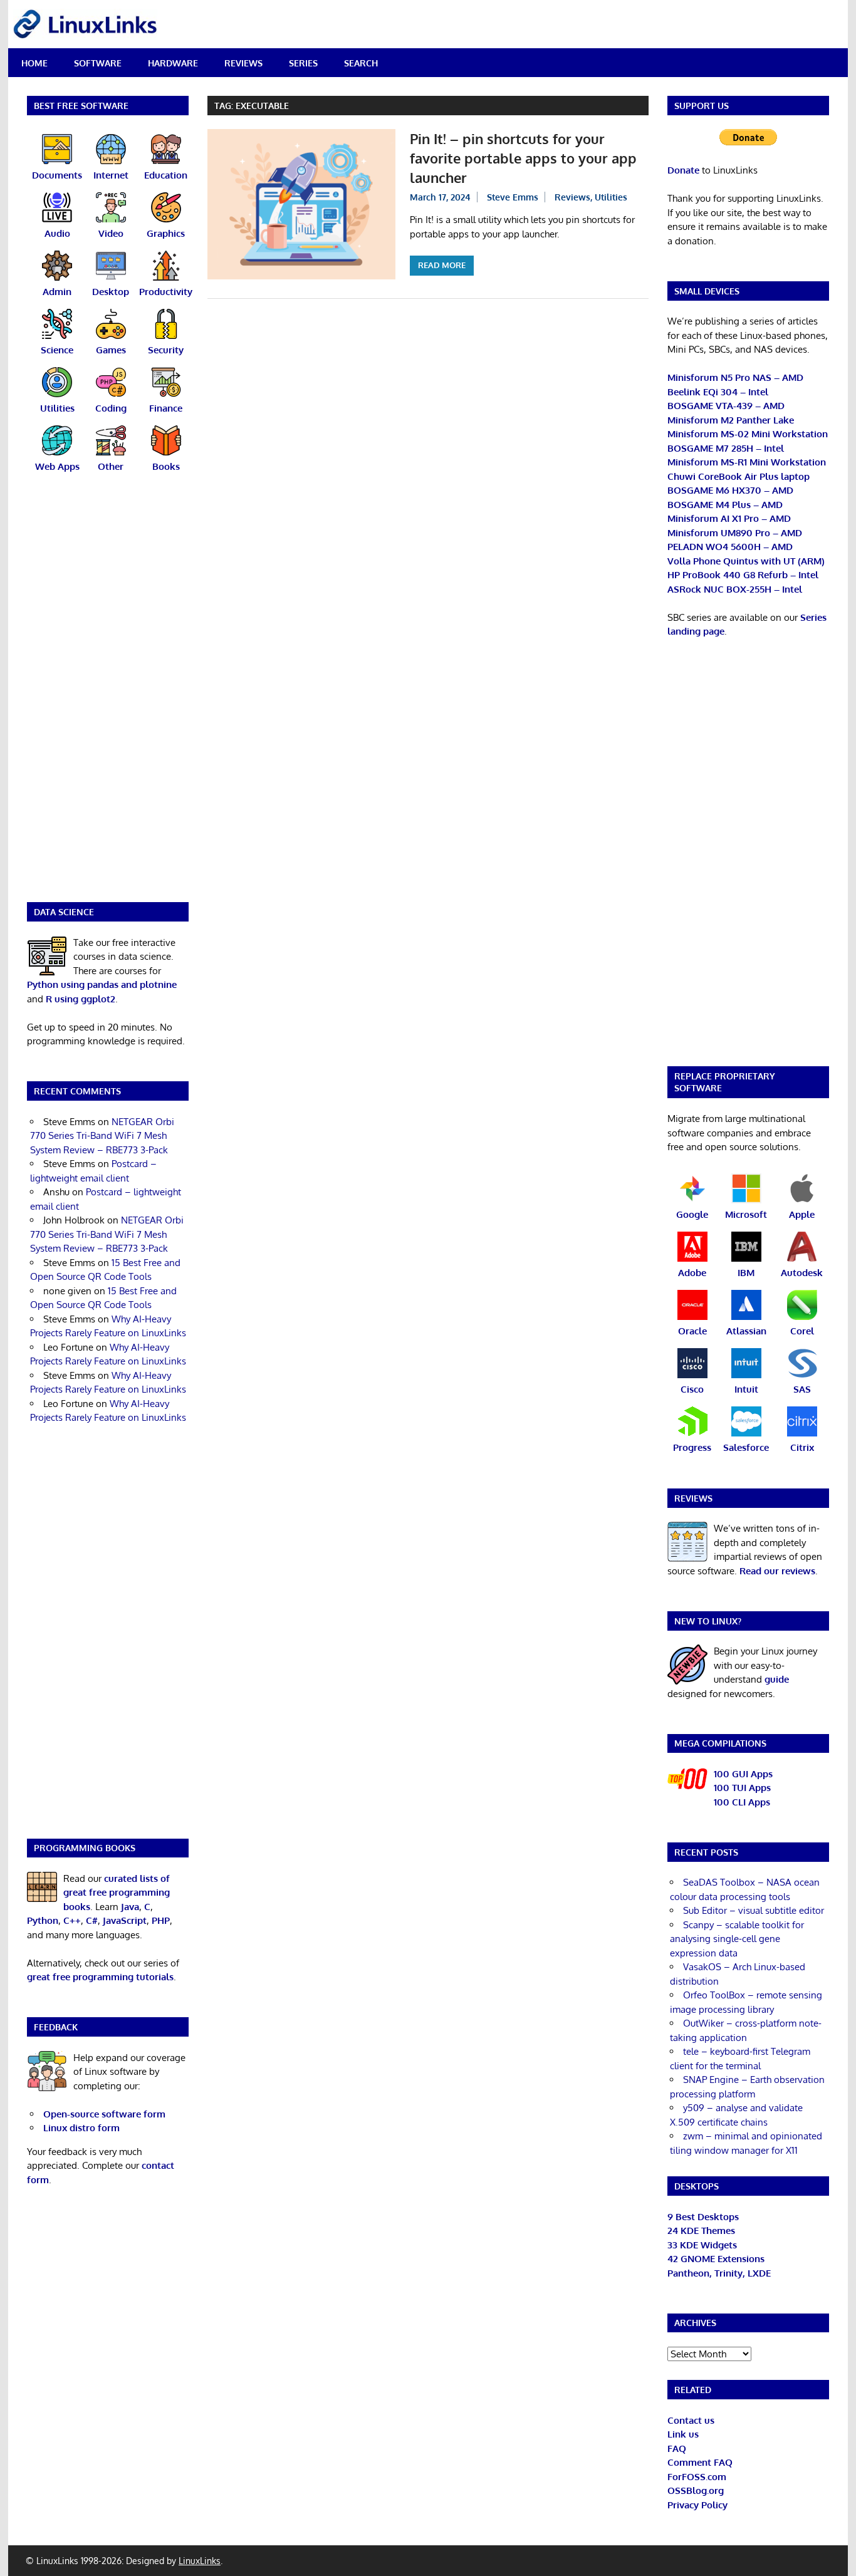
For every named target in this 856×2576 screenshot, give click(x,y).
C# (92, 1920)
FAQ (677, 2449)
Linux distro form (81, 2128)
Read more (442, 265)
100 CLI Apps (742, 1802)
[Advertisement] (108, 695)
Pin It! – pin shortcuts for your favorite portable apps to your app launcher (523, 158)
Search (361, 63)
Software (98, 63)
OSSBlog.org (696, 2490)
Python (43, 1920)
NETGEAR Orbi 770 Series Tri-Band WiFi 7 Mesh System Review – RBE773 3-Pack (102, 1136)
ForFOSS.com (697, 2477)
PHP (161, 1920)
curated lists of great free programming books (117, 1893)
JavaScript (125, 1920)
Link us (683, 2434)
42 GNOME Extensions (716, 2259)
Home (34, 63)
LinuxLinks (200, 2561)
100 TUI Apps (742, 1788)
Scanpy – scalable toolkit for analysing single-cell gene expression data (737, 1939)
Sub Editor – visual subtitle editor (754, 1910)
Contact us (691, 2420)
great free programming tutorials (100, 1977)
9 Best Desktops (703, 2217)
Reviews (243, 63)
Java (130, 1907)
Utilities (611, 197)
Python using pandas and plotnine (102, 984)
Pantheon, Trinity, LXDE (719, 2273)
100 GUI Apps (743, 1774)
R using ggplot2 (81, 999)
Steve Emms (513, 197)
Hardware (173, 63)
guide (777, 1679)
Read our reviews (777, 1571)
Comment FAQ (700, 2462)
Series (303, 63)
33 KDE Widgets (702, 2245)
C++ (72, 1920)
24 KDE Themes (701, 2231)
